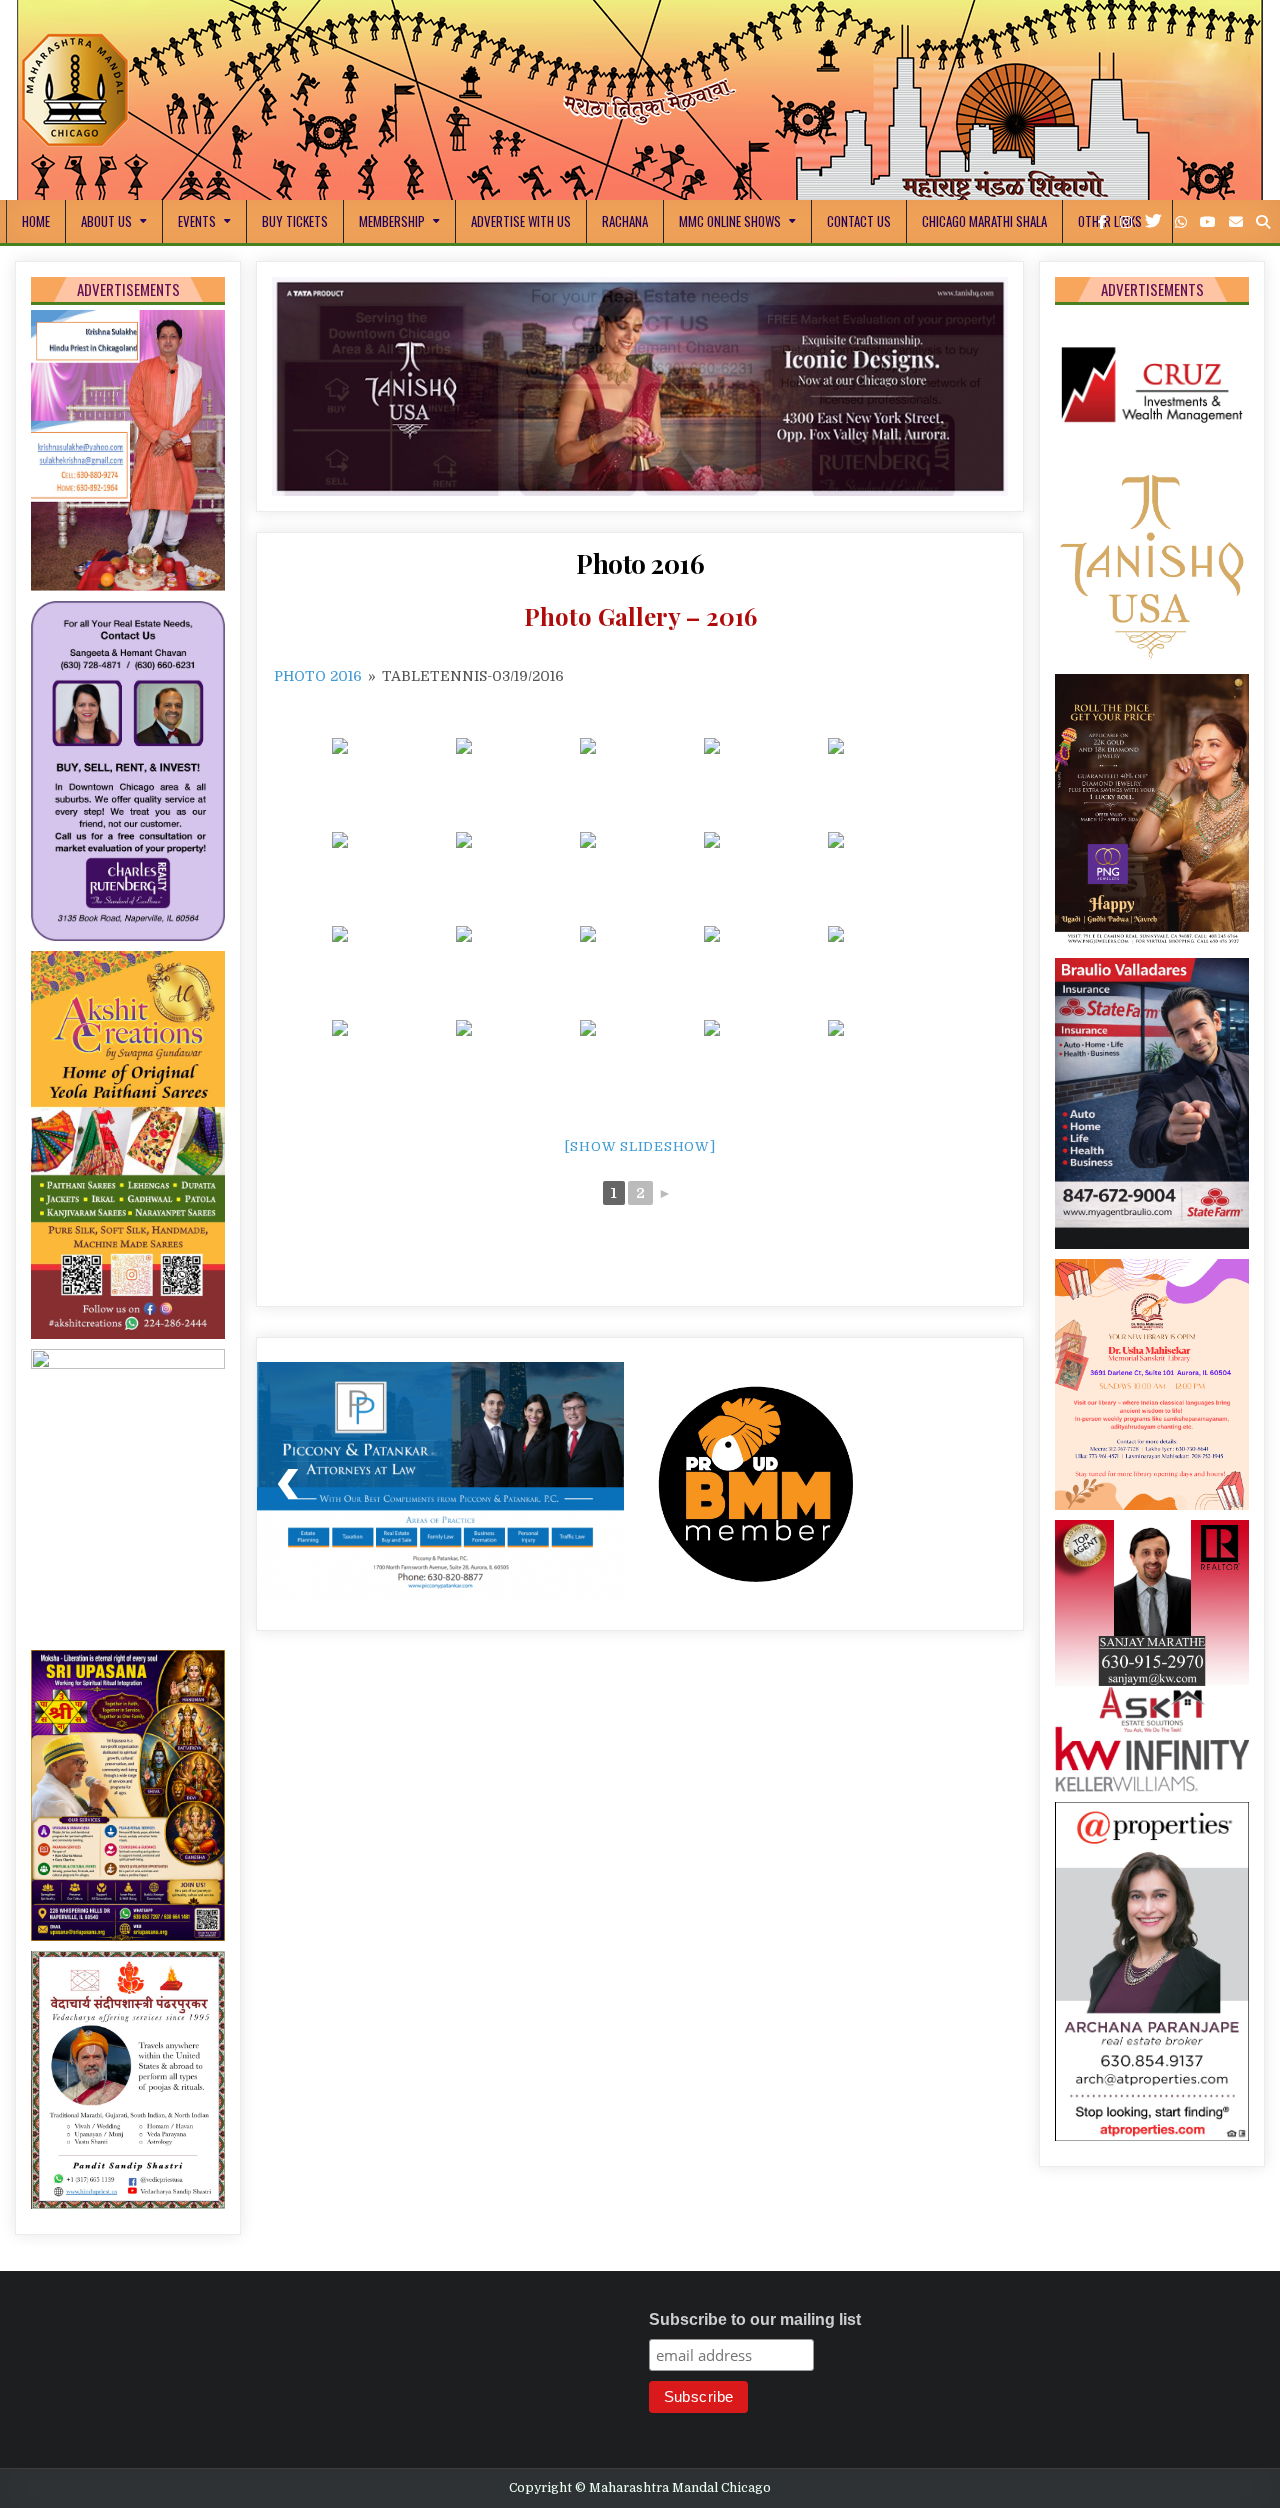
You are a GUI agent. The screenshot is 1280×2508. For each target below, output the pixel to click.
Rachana (625, 221)
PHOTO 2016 (318, 691)
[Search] (1263, 222)
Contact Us (859, 221)
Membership (392, 221)
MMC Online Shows (730, 221)
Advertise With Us (521, 221)
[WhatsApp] (1181, 222)
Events (197, 221)
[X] (1153, 222)
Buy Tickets (295, 221)
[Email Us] (1236, 222)
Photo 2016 (640, 578)
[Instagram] (1126, 222)
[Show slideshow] (640, 1161)
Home (36, 221)
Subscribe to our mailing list (755, 2319)
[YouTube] (1208, 222)
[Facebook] (1102, 222)
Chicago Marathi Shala (984, 221)
